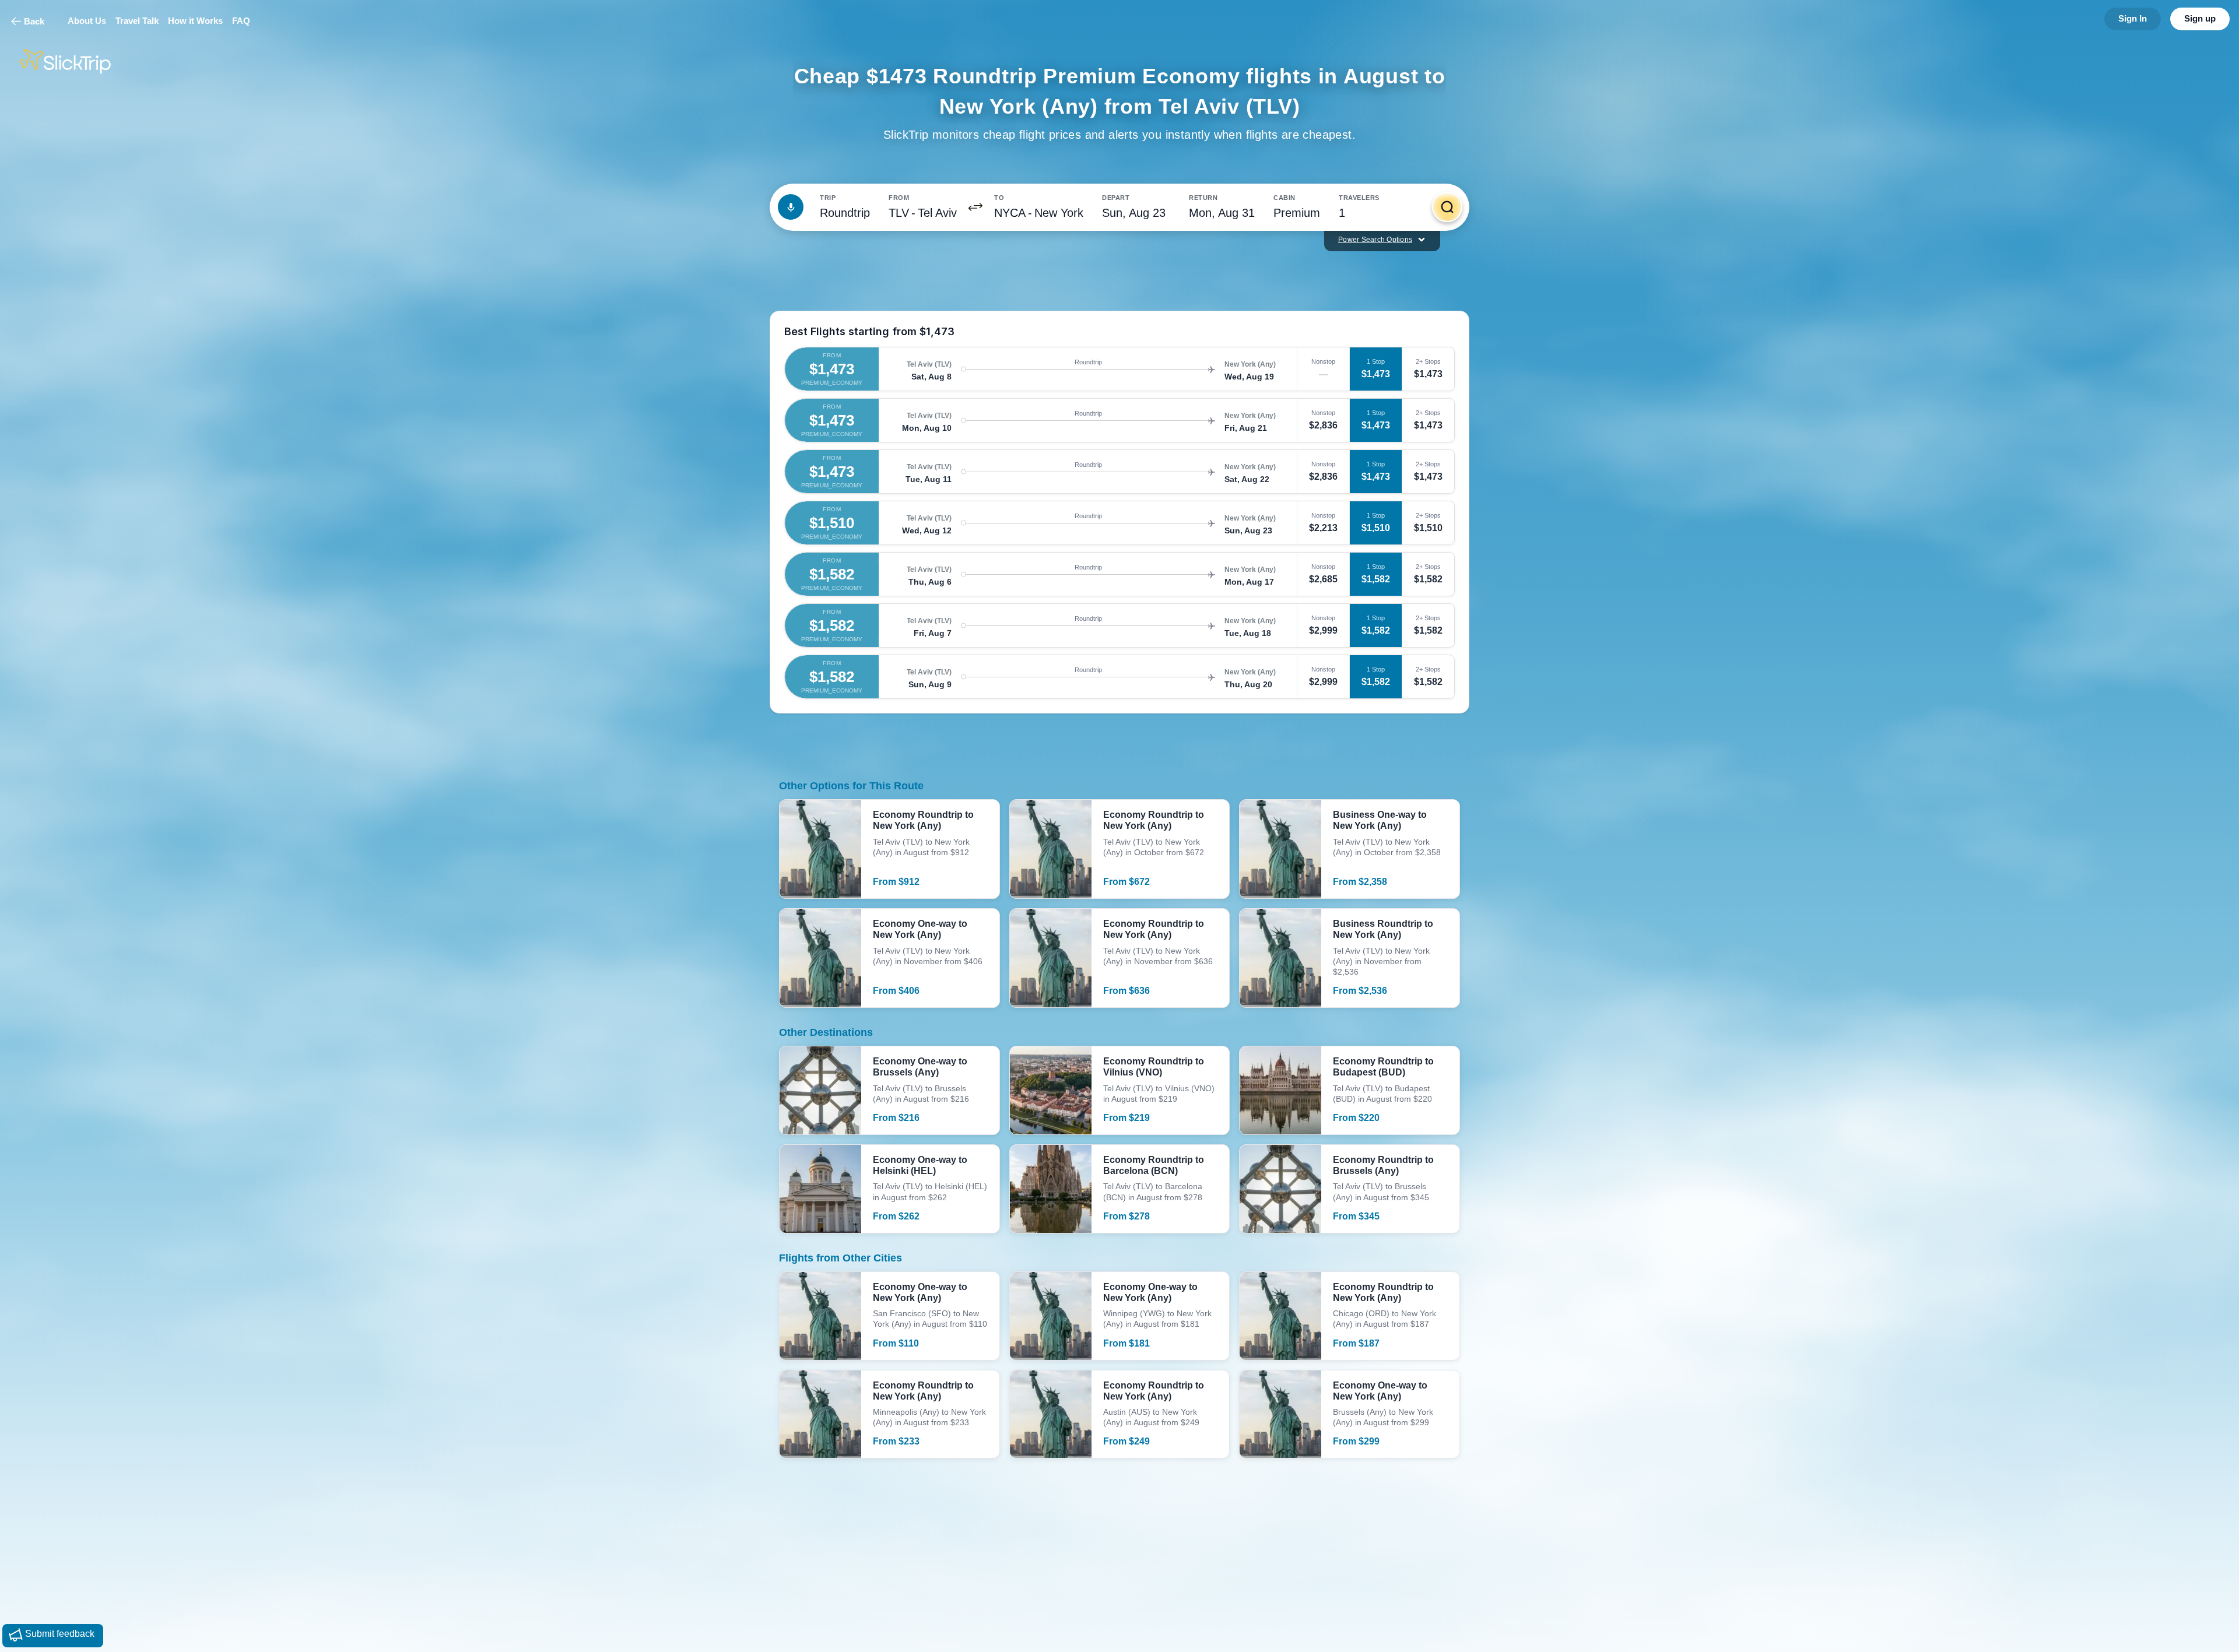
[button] (975, 207)
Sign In (2133, 18)
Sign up (2200, 18)
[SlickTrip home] (75, 61)
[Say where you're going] (791, 207)
